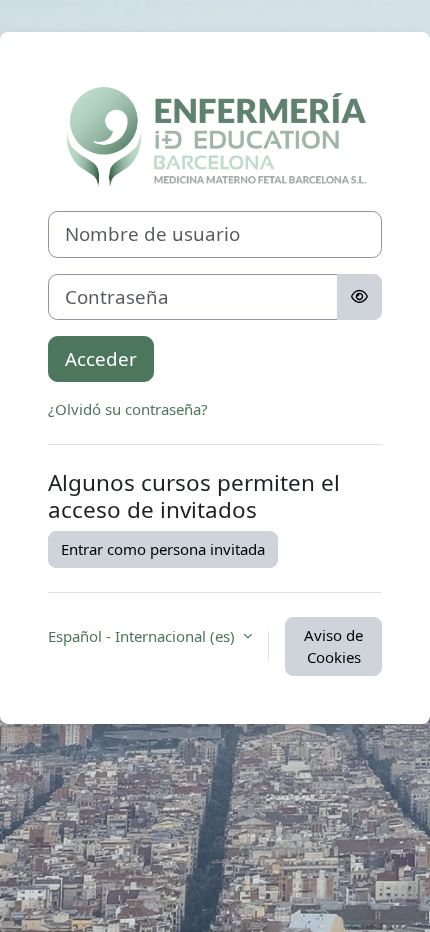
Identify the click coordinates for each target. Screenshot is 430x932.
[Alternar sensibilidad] (359, 297)
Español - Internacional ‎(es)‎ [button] (143, 636)
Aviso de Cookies (333, 646)
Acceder (101, 358)
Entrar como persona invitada (163, 549)
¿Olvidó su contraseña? (128, 409)
